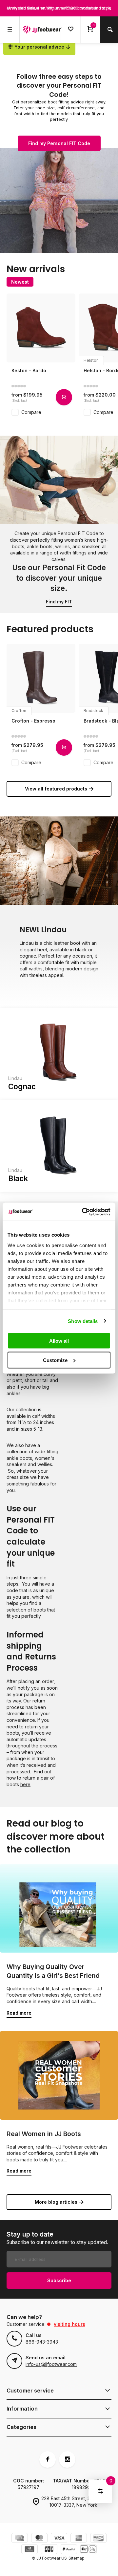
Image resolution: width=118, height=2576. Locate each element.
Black (18, 1178)
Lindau (15, 1078)
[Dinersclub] (29, 2550)
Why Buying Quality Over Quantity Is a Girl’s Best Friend (53, 1971)
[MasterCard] (39, 2539)
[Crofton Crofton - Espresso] (41, 678)
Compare (31, 412)
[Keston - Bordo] (41, 328)
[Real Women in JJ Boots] (59, 2075)
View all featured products (56, 789)
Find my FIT (59, 602)
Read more (19, 2013)
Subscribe (59, 2280)
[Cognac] (59, 1054)
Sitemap (77, 2558)
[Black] (59, 1146)
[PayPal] (69, 2550)
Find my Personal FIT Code (59, 143)
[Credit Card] (20, 2539)
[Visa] (59, 2539)
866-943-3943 (42, 2342)
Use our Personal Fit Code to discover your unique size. (59, 578)
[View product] (64, 397)
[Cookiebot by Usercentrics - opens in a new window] (83, 1212)
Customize (55, 1360)
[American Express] (79, 2539)
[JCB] (49, 2550)
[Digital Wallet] (88, 2550)
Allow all (59, 1341)
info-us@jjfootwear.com (51, 2364)
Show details (83, 1321)
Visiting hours (69, 2324)
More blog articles (56, 2202)
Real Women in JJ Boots (44, 2134)
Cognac (22, 1086)
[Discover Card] (98, 2539)
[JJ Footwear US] (43, 30)
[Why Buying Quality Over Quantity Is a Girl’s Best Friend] (59, 1908)
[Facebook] (48, 2459)
